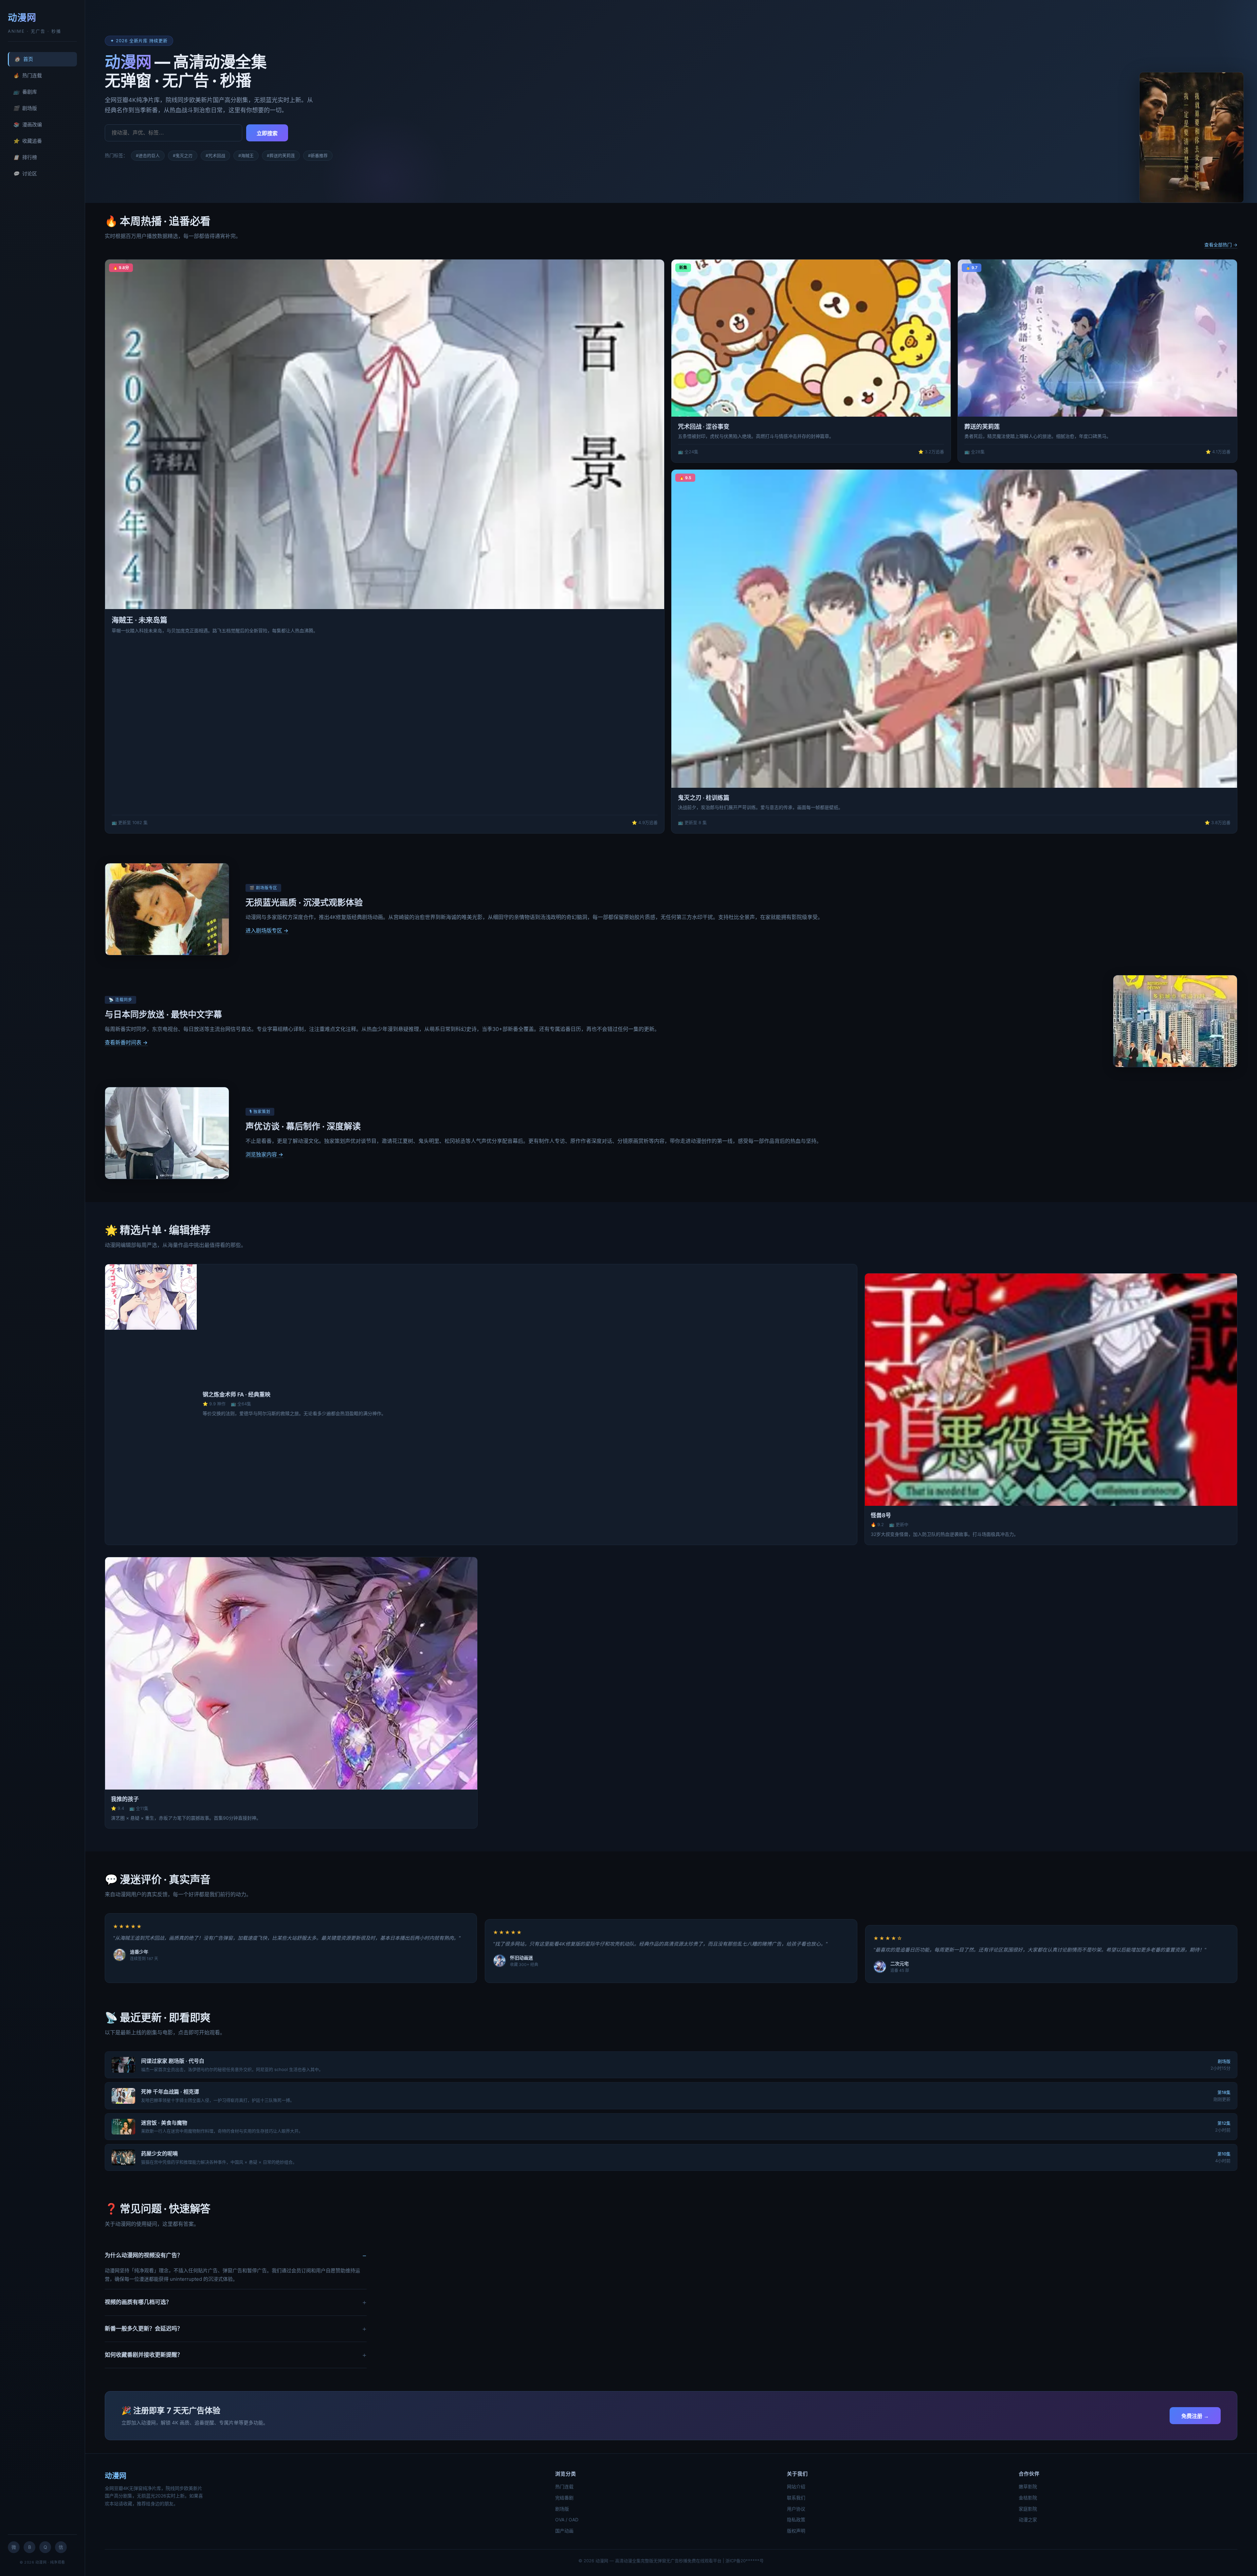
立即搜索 (267, 133)
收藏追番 (27, 141)
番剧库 (25, 92)
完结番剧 (564, 2498)
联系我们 (796, 2498)
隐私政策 (796, 2520)
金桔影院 (1028, 2498)
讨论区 (25, 174)
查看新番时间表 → (126, 1042)
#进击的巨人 (148, 155)
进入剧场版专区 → (267, 930)
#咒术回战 (215, 155)
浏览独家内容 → (264, 1154)
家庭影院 (1028, 2509)
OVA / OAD (567, 2520)
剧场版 (25, 108)
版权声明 (796, 2531)
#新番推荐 (318, 155)
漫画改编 (27, 125)
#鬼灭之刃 (183, 155)
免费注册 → (1195, 2416)
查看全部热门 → (1221, 245)
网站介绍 (796, 2486)
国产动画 (564, 2531)
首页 (24, 59)
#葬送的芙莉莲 (281, 155)
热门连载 (27, 75)
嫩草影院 (1028, 2486)
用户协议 (796, 2509)
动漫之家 (1028, 2520)
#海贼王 (246, 155)
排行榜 (25, 157)
